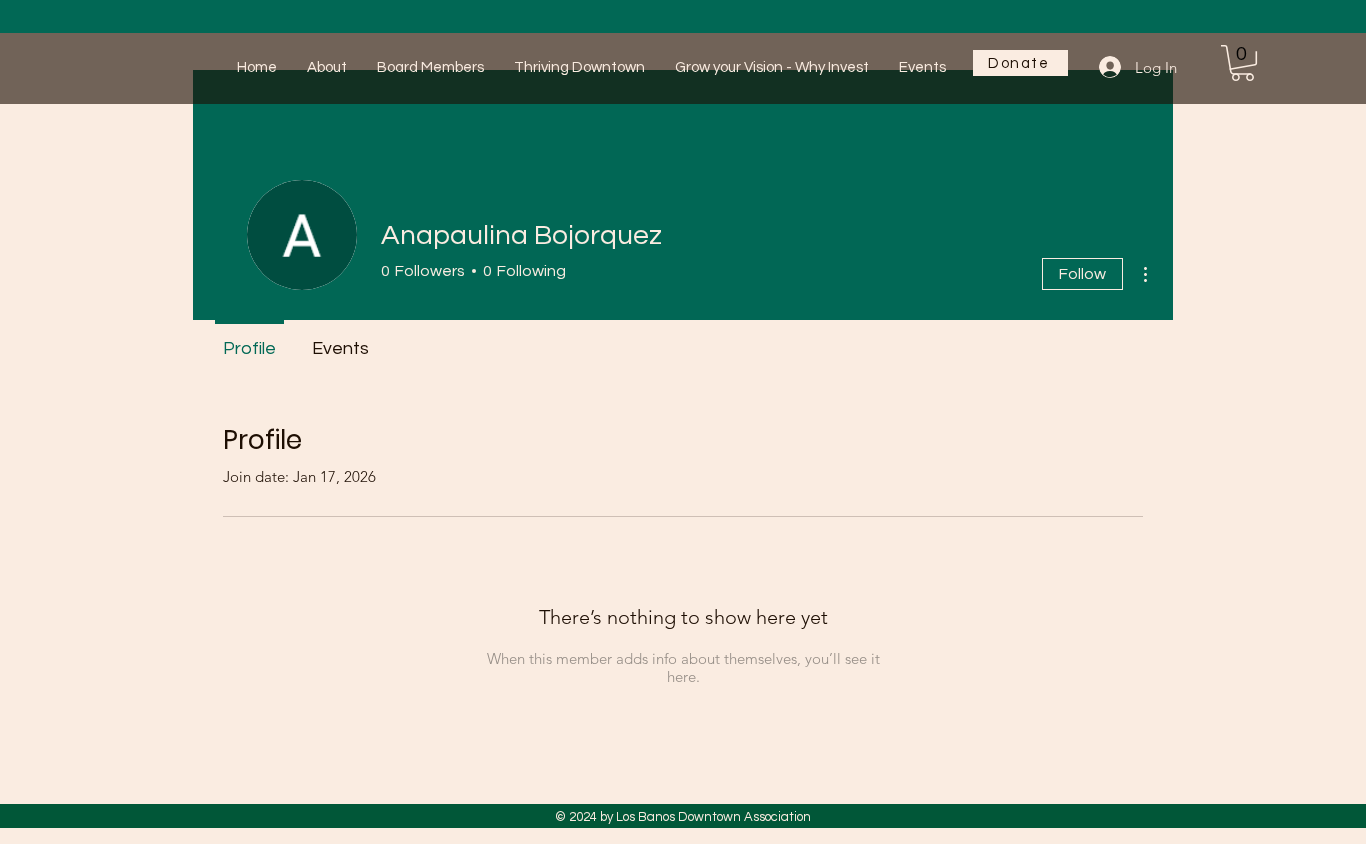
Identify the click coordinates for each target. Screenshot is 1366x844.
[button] (1242, 63)
